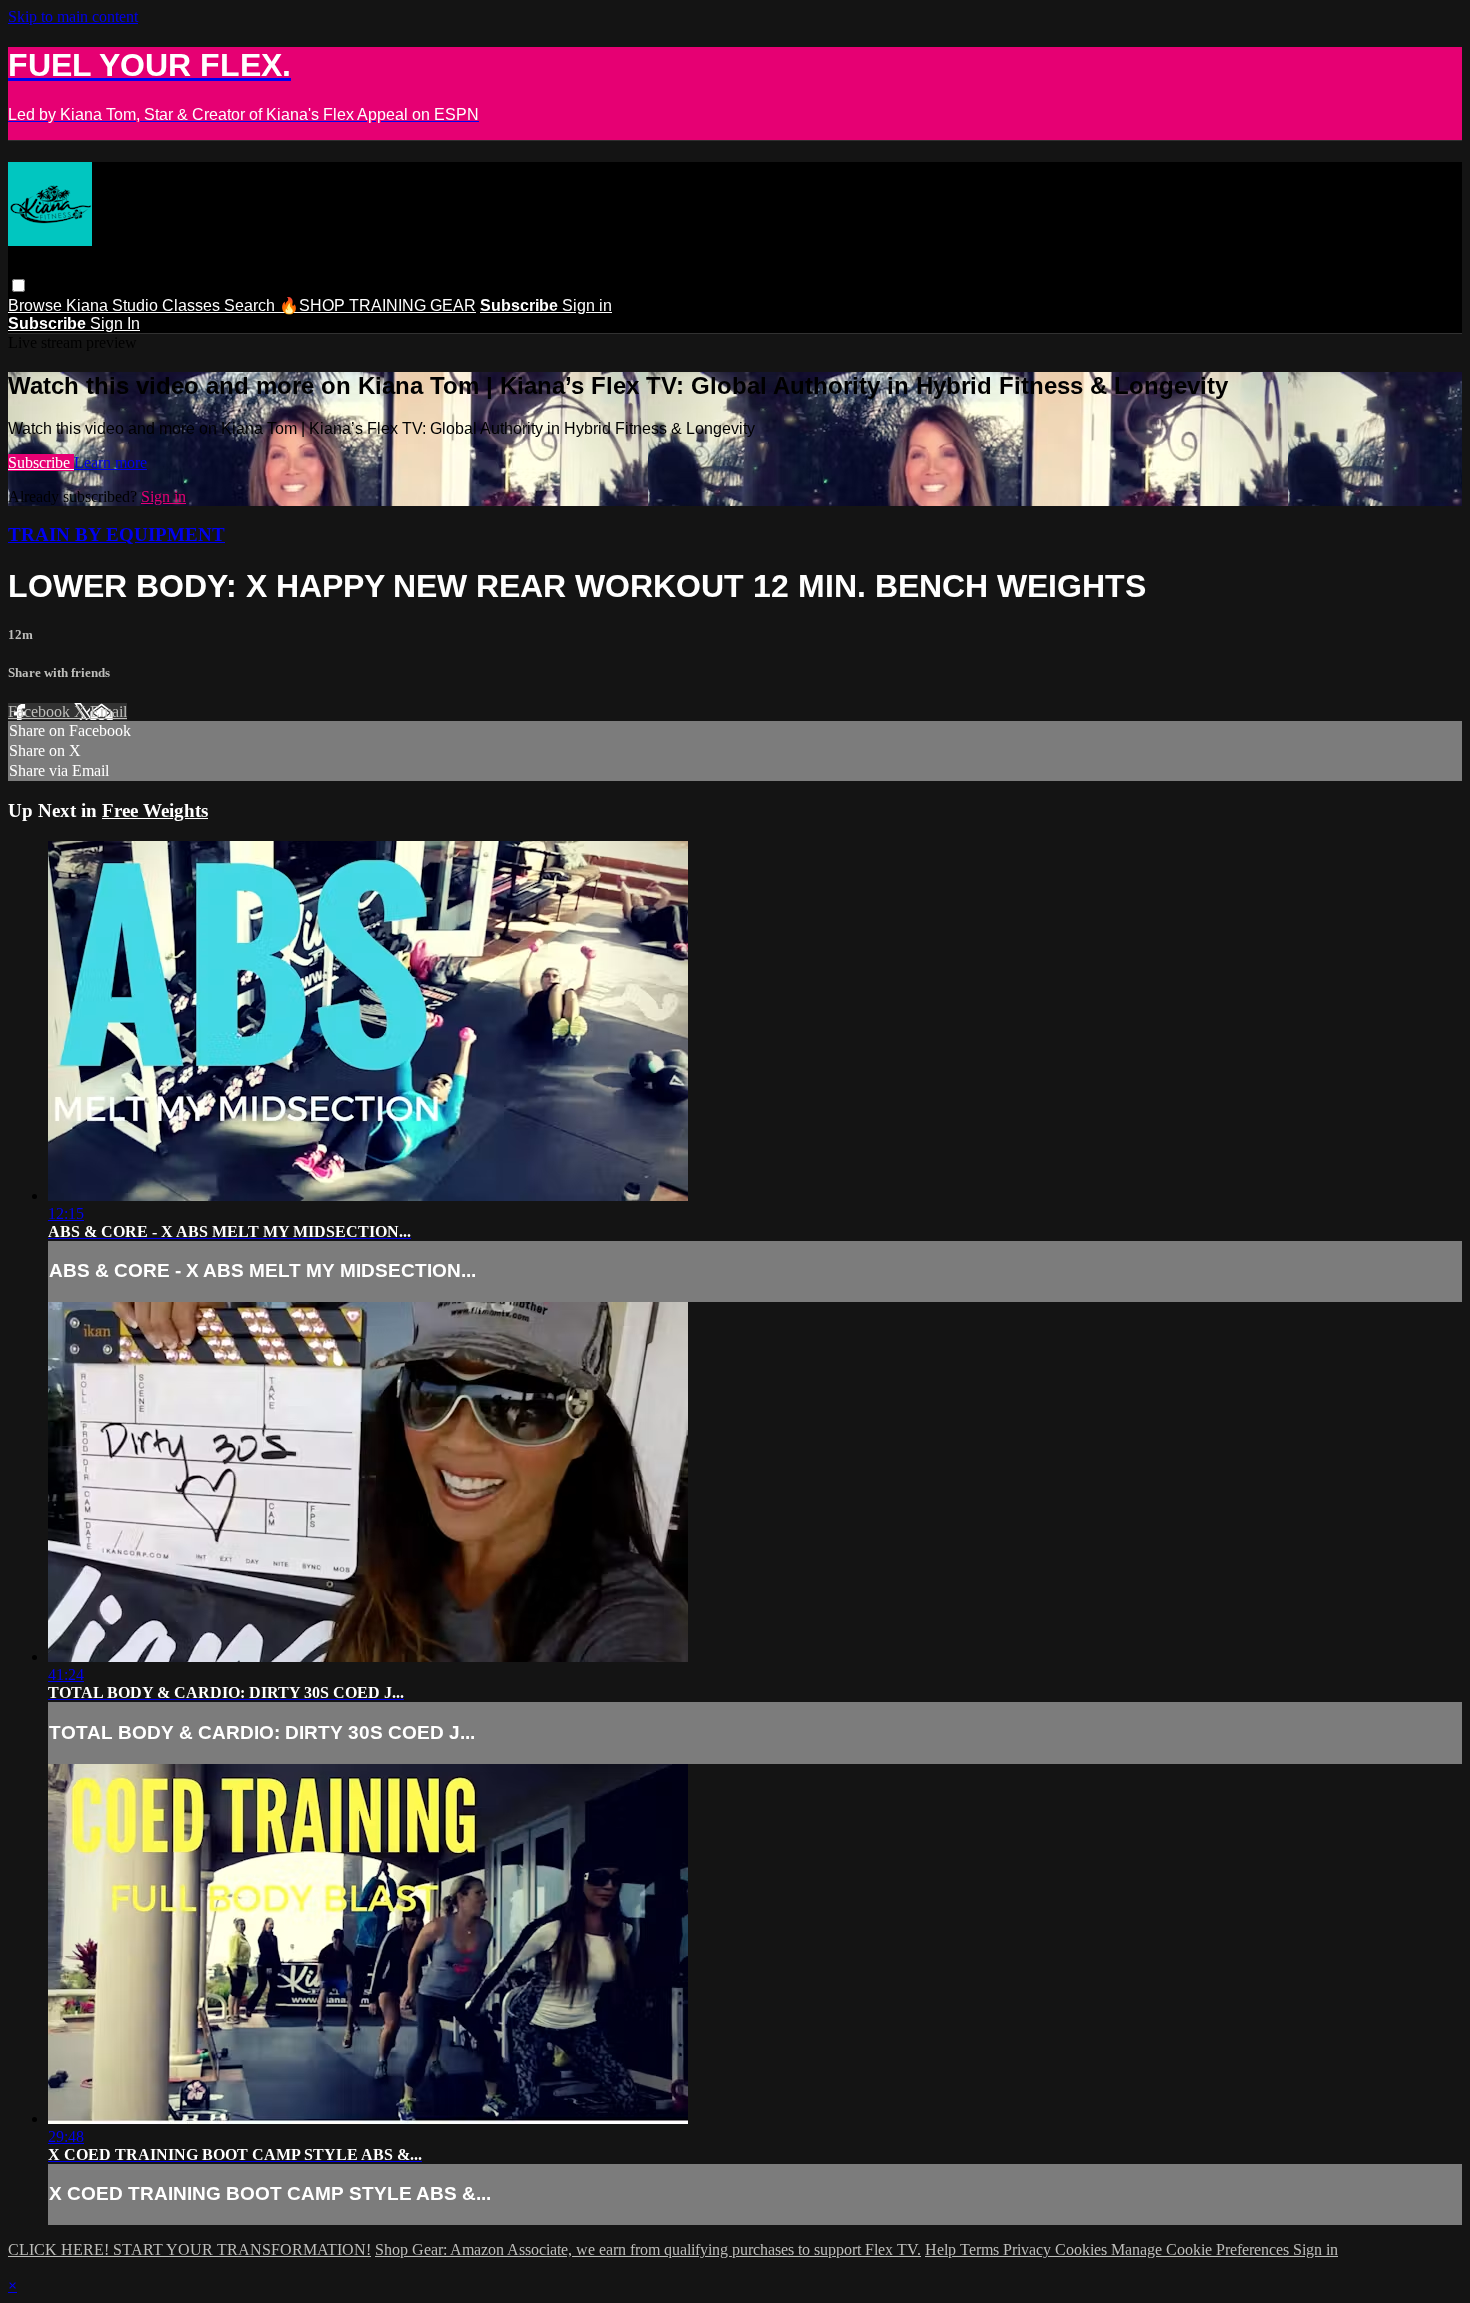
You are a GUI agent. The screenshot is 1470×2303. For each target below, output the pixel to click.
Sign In (115, 323)
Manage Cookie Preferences (1202, 2249)
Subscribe (41, 462)
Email (108, 711)
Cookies (1083, 2249)
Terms (981, 2249)
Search (251, 305)
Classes (193, 305)
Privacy (1029, 2249)
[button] (18, 285)
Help (942, 2249)
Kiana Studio (114, 305)
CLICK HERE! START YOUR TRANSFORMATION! (189, 2249)
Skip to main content (73, 16)
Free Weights (155, 810)
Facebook (41, 711)
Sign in (587, 305)
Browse (37, 305)
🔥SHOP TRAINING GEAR (377, 305)
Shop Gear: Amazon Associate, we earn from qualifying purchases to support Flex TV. (648, 2249)
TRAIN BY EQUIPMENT (116, 534)
